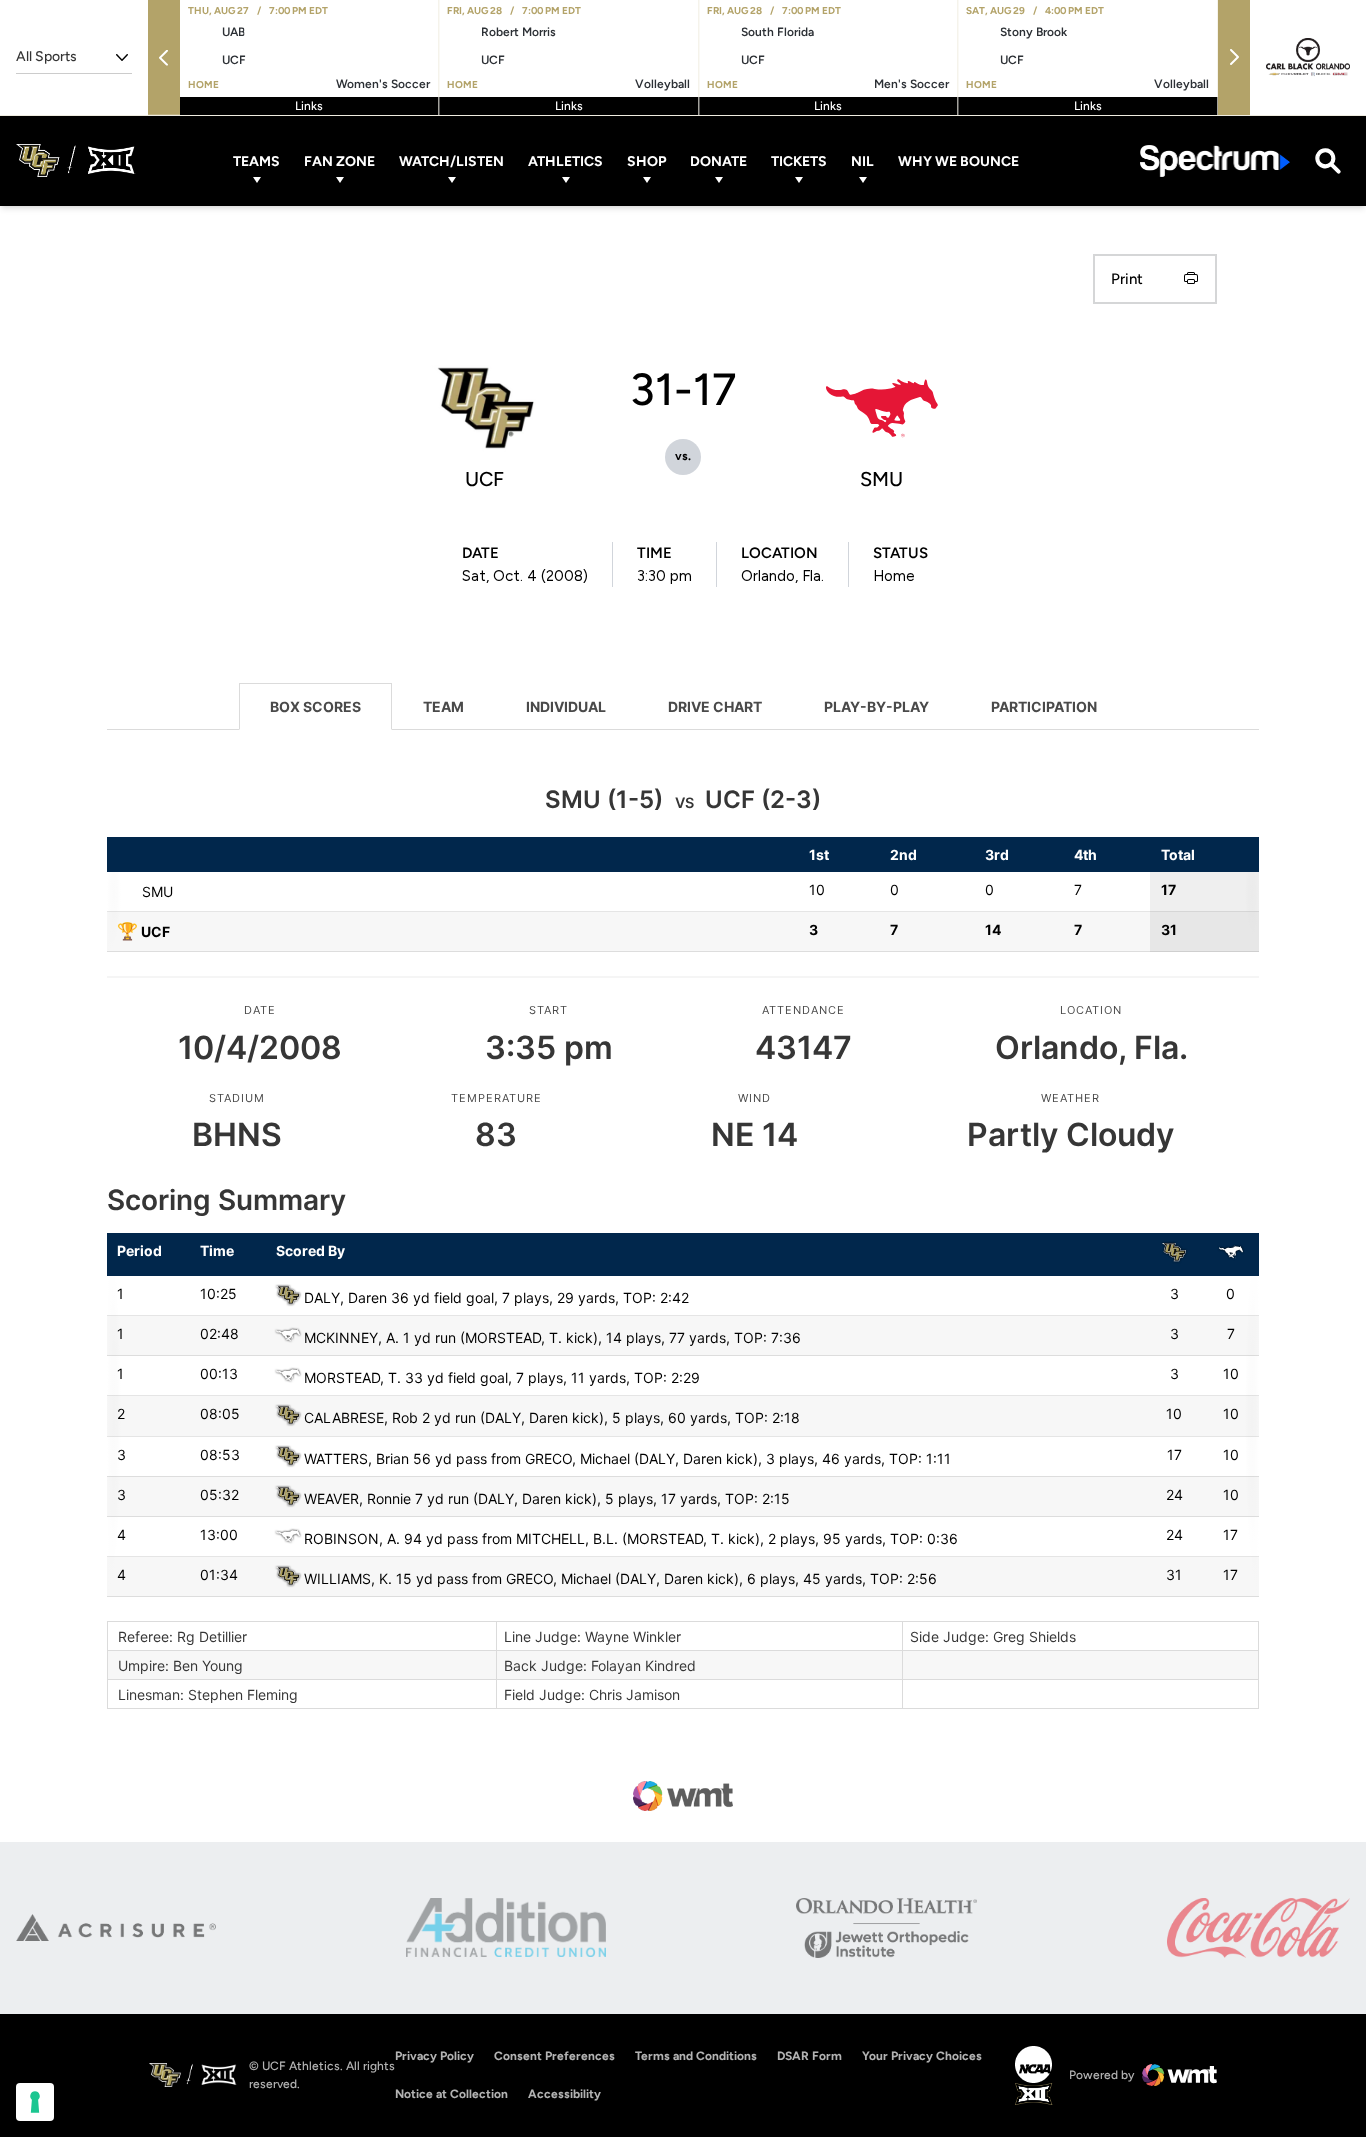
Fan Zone (339, 160)
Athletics (565, 160)
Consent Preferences (554, 2056)
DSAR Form (809, 2056)
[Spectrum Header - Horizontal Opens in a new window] (1215, 160)
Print (1127, 279)
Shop (646, 160)
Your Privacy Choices (922, 2056)
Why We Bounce (958, 160)
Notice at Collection (451, 2094)
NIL (862, 160)
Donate (718, 160)
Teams (256, 160)
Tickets (799, 160)
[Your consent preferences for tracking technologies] (35, 2102)
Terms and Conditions (696, 2056)
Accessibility (564, 2093)
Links (309, 106)
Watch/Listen (451, 160)
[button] (164, 57)
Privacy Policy (434, 2056)
